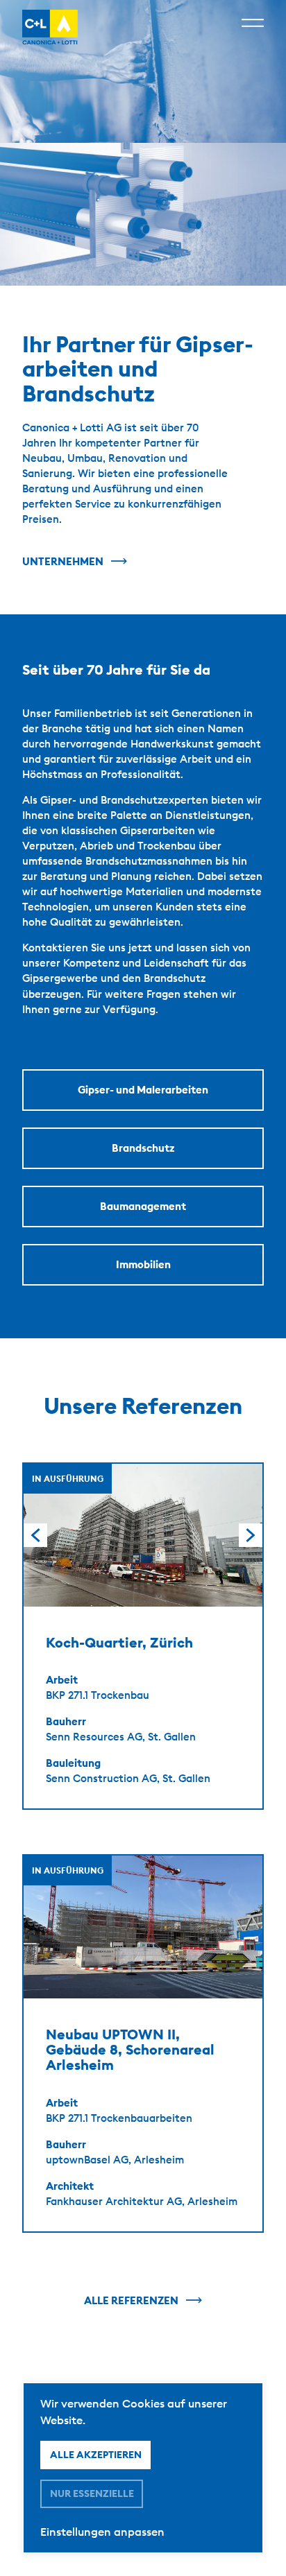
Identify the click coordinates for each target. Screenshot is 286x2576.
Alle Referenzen (131, 2300)
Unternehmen (63, 561)
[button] (251, 1535)
